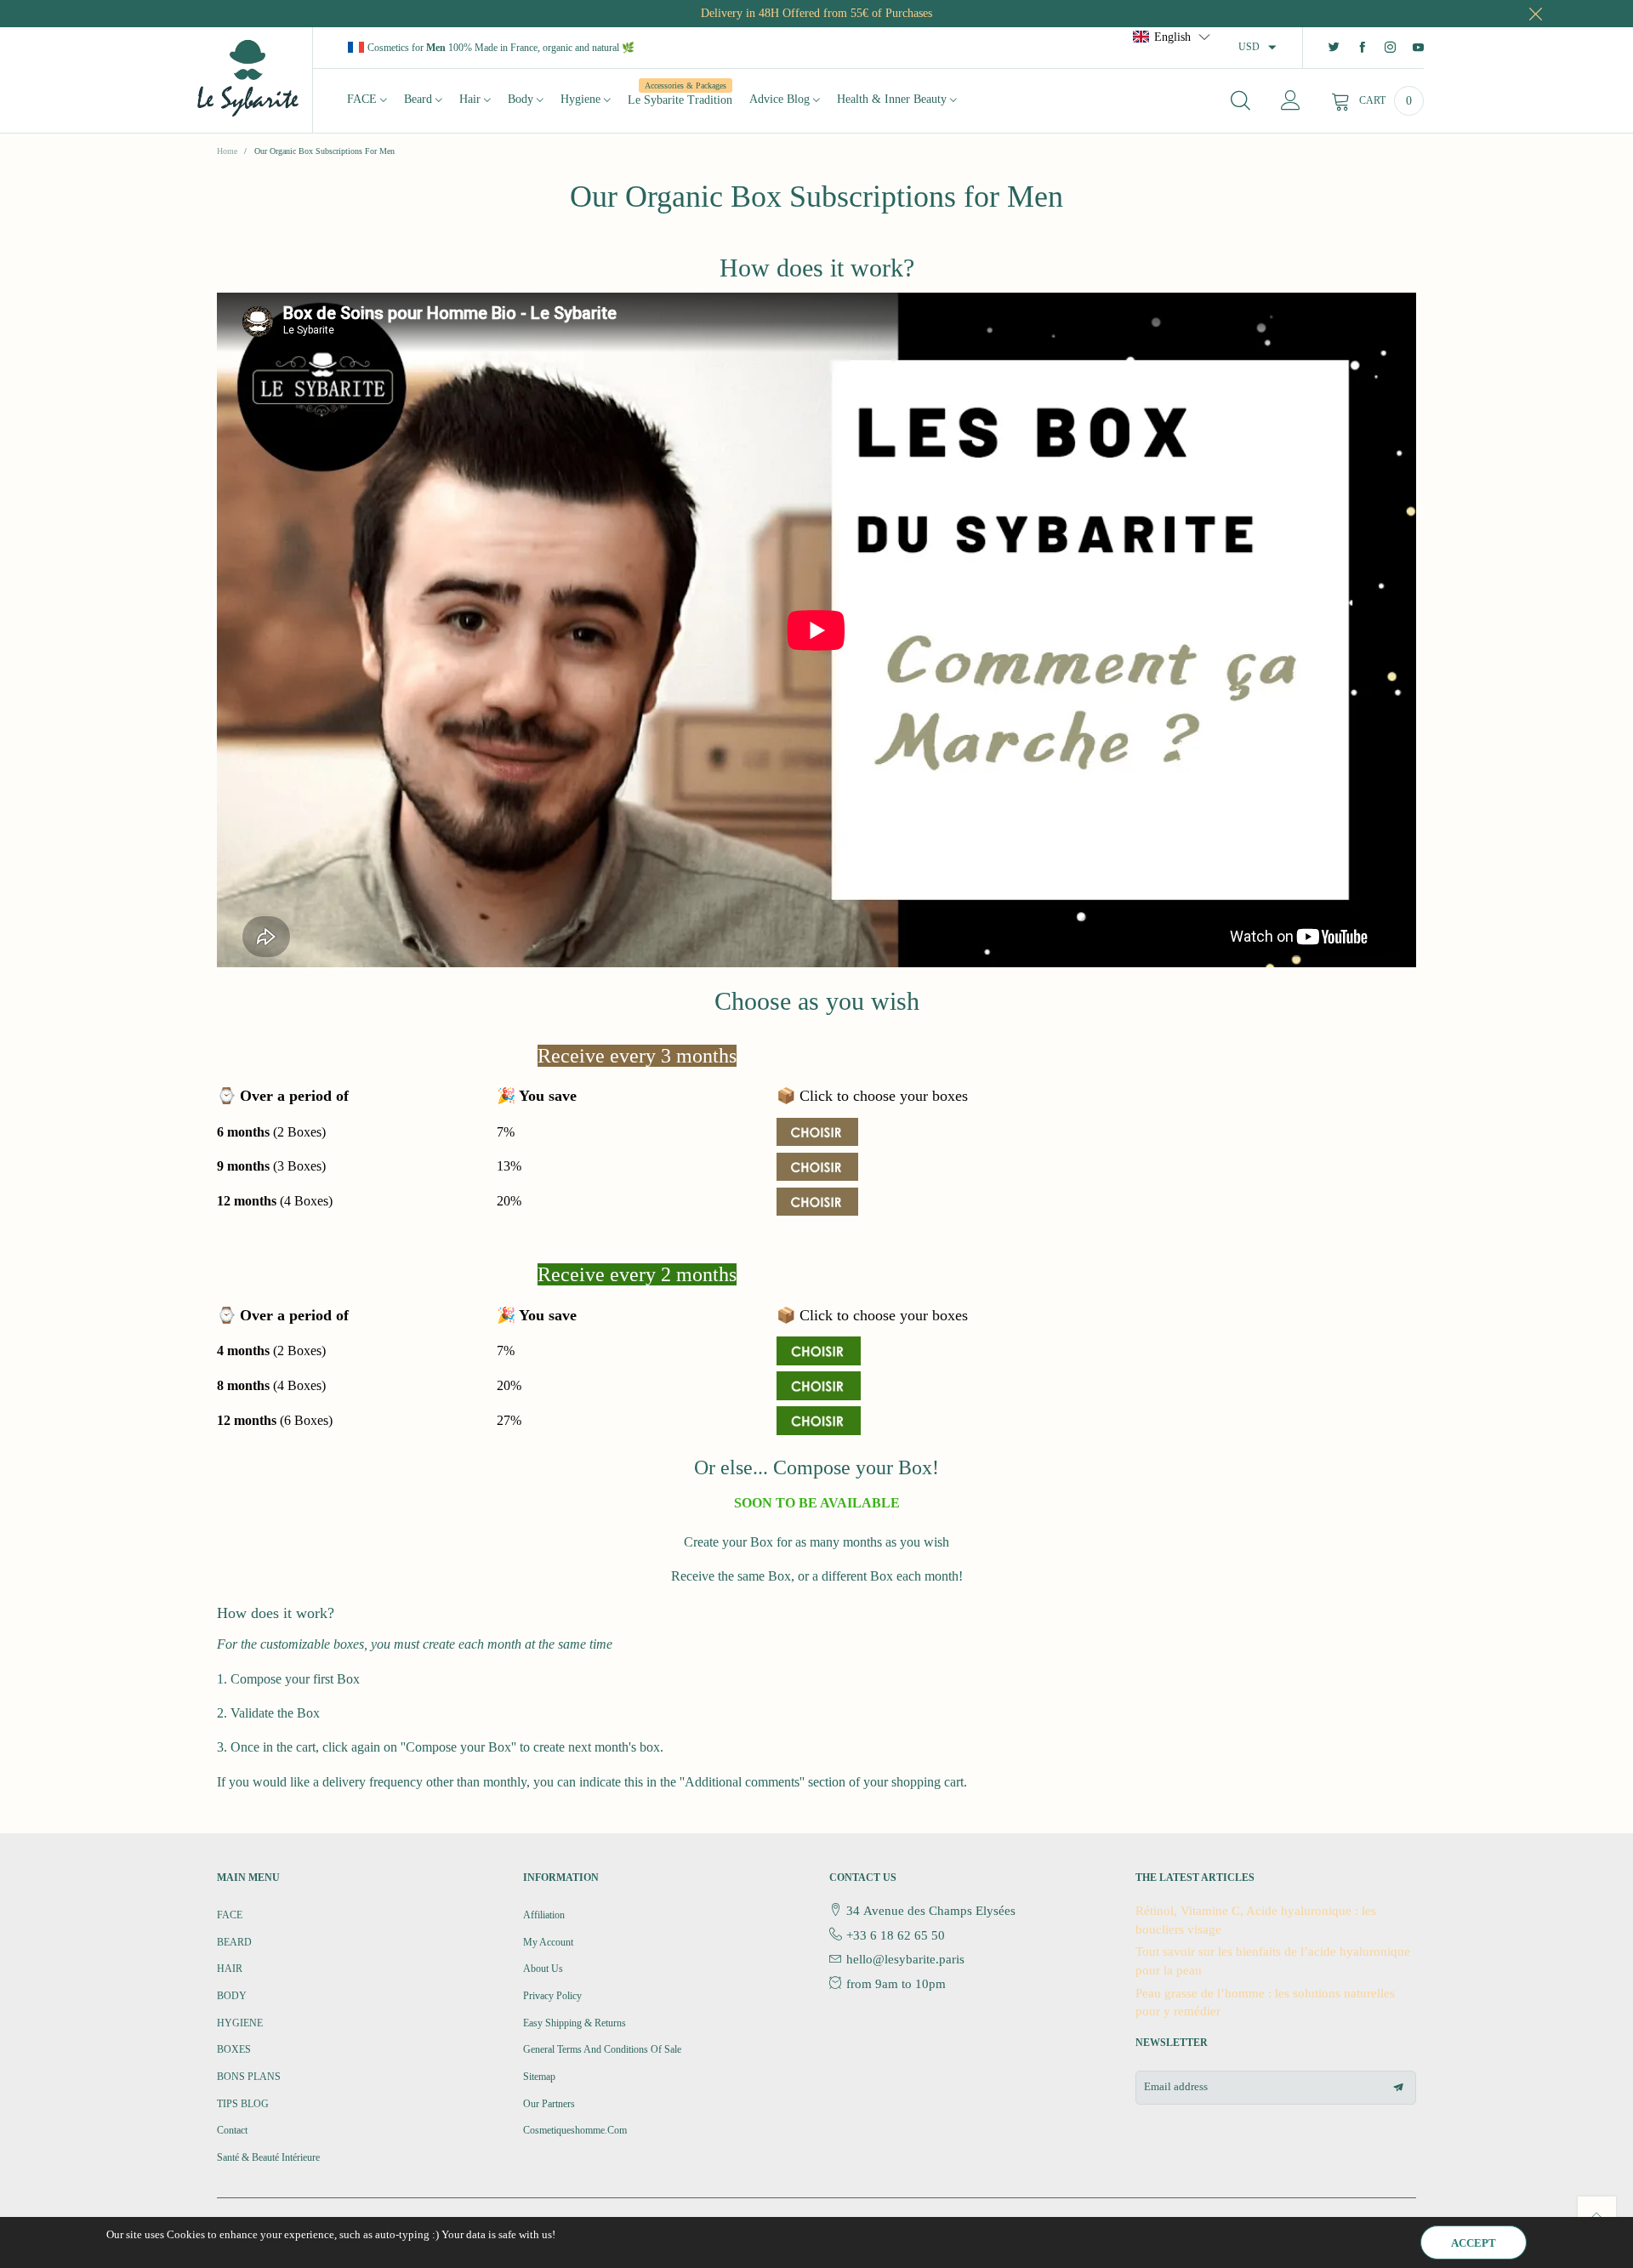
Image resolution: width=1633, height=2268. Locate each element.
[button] (1398, 2088)
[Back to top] (1597, 2216)
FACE (364, 99)
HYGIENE (240, 2023)
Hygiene (582, 99)
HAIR (230, 1969)
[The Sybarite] (248, 77)
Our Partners (549, 2104)
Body (522, 99)
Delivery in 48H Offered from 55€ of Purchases (816, 13)
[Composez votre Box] (817, 1200)
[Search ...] (1240, 101)
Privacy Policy (552, 1996)
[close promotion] (1535, 14)
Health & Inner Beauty (893, 99)
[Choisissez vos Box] (819, 1385)
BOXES (234, 2049)
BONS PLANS (249, 2077)
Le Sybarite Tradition (680, 99)
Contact (232, 2130)
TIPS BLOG (243, 2104)
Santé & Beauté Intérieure (268, 2157)
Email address (1176, 2086)
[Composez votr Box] (817, 1165)
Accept (1474, 2243)
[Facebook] (1362, 48)
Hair (472, 99)
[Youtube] (1418, 48)
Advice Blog (781, 99)
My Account (548, 1942)
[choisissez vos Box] (819, 1350)
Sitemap (539, 2077)
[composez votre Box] (817, 1131)
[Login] (1291, 101)
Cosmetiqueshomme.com (575, 2130)
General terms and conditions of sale (602, 2049)
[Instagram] (1390, 48)
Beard (420, 99)
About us (543, 1969)
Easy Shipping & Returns (575, 2023)
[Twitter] (1334, 48)
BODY (232, 1996)
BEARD (234, 1942)
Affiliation (544, 1915)
